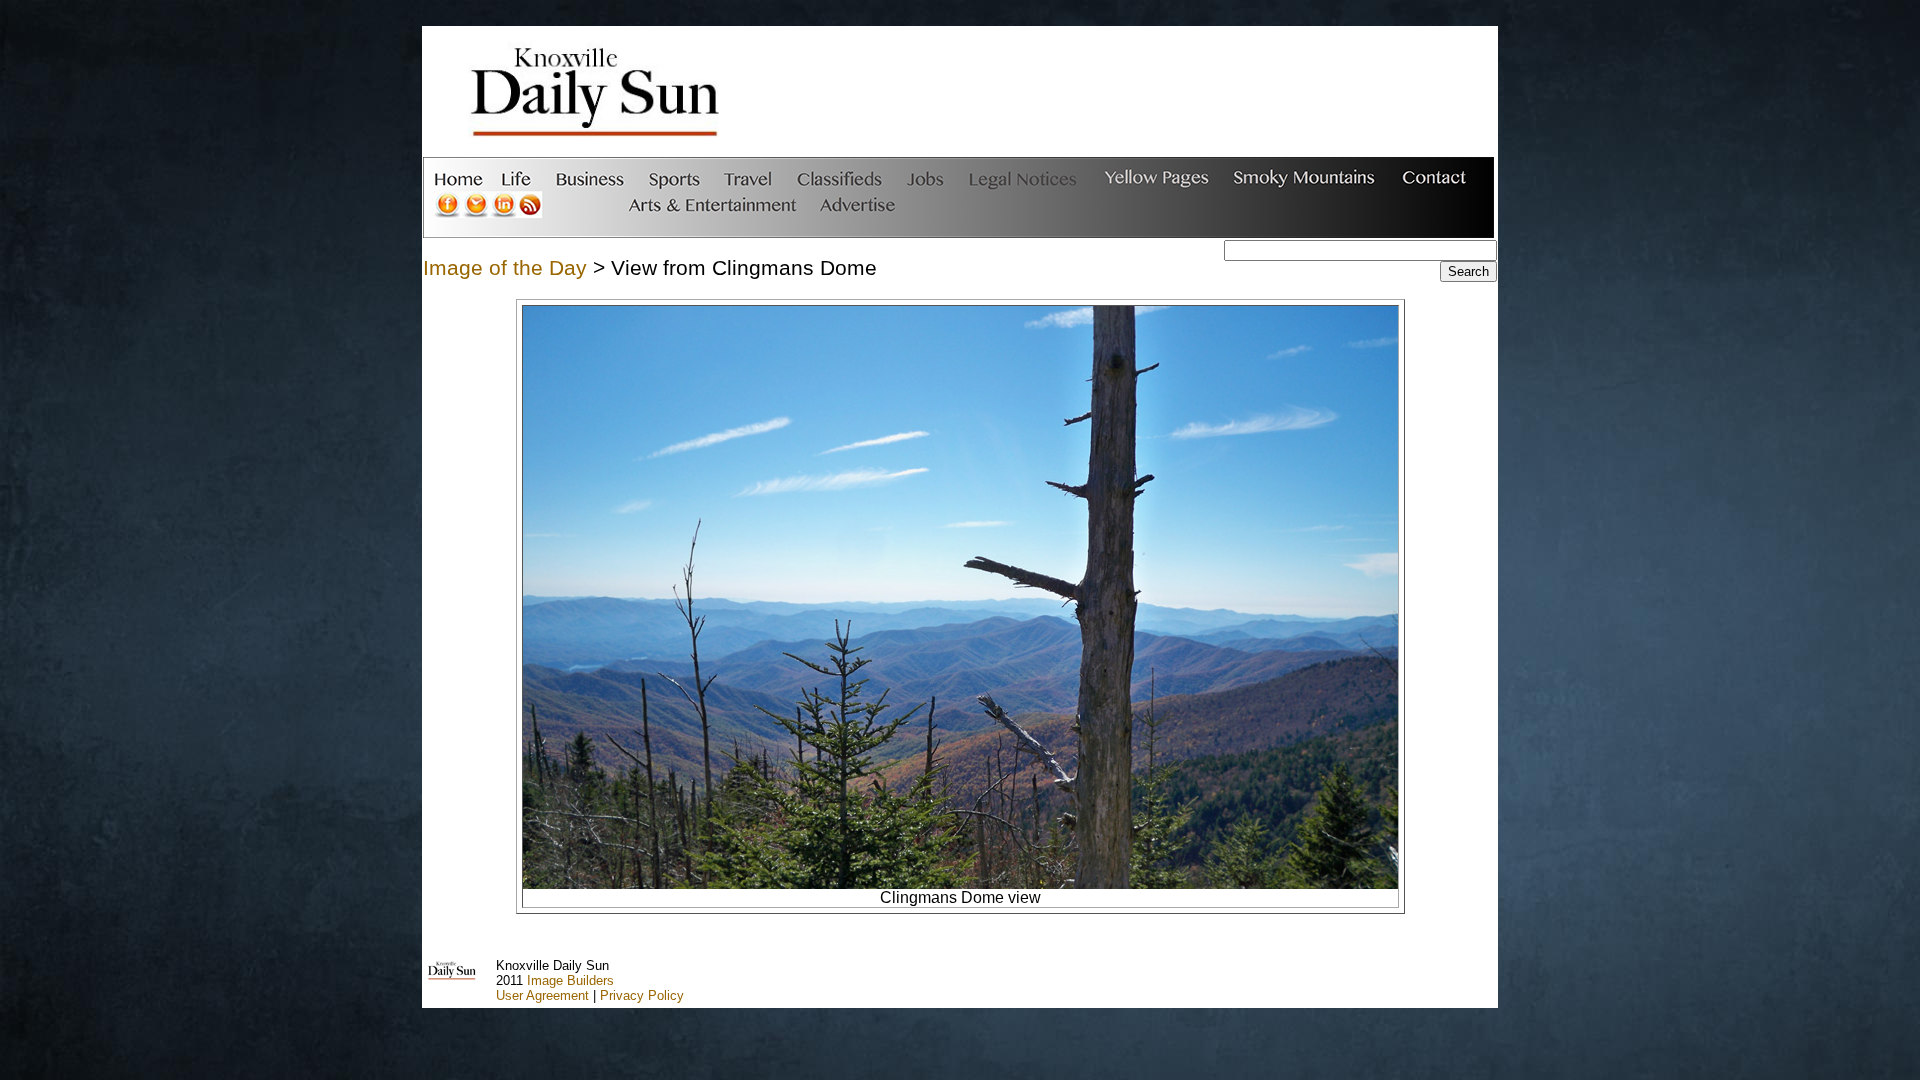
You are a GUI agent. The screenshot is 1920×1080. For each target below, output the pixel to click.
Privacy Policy (642, 995)
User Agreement (542, 995)
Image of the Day (505, 268)
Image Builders (570, 980)
